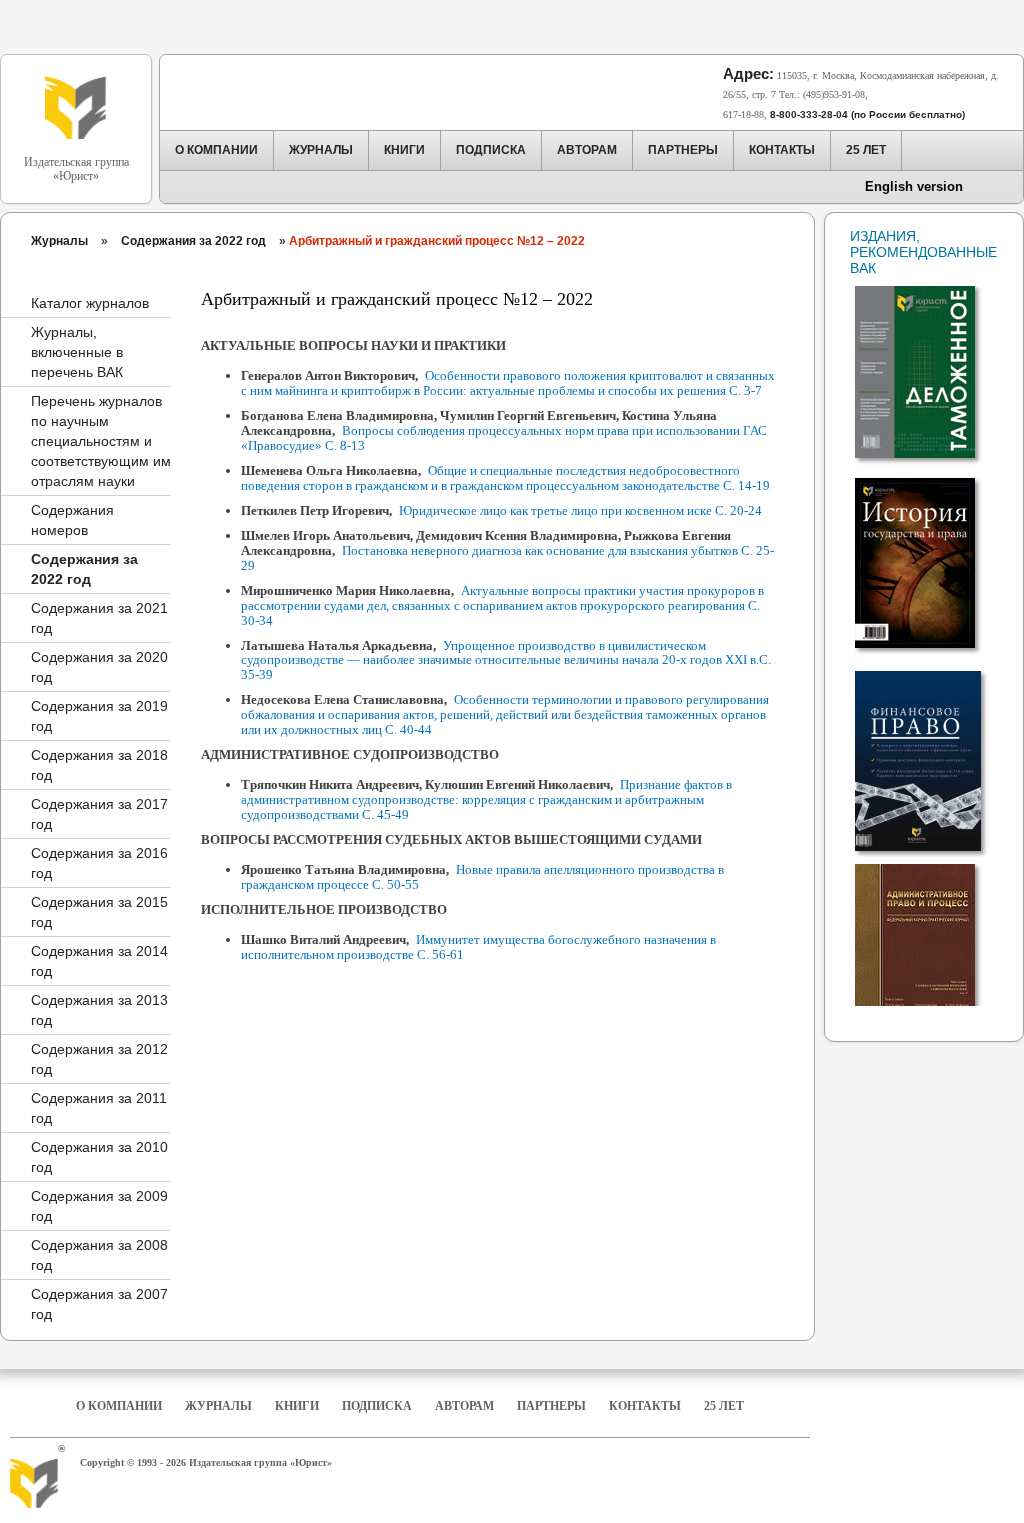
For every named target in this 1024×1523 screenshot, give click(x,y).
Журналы (59, 241)
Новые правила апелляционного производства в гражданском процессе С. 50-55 (482, 877)
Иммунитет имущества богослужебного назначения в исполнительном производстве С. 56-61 (478, 947)
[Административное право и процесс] (929, 942)
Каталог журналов (90, 303)
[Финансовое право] (929, 753)
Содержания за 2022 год (193, 241)
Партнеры (551, 1406)
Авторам (464, 1406)
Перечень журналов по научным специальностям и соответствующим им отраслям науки (101, 441)
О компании (119, 1406)
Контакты (645, 1406)
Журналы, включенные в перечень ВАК (77, 352)
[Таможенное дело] (929, 363)
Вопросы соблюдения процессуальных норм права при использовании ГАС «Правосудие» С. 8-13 (504, 438)
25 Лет (724, 1406)
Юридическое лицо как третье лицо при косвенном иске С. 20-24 (580, 510)
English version (914, 186)
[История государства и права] (929, 555)
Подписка (377, 1406)
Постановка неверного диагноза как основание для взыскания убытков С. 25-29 (507, 558)
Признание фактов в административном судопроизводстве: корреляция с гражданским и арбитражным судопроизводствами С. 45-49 (486, 799)
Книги (297, 1406)
